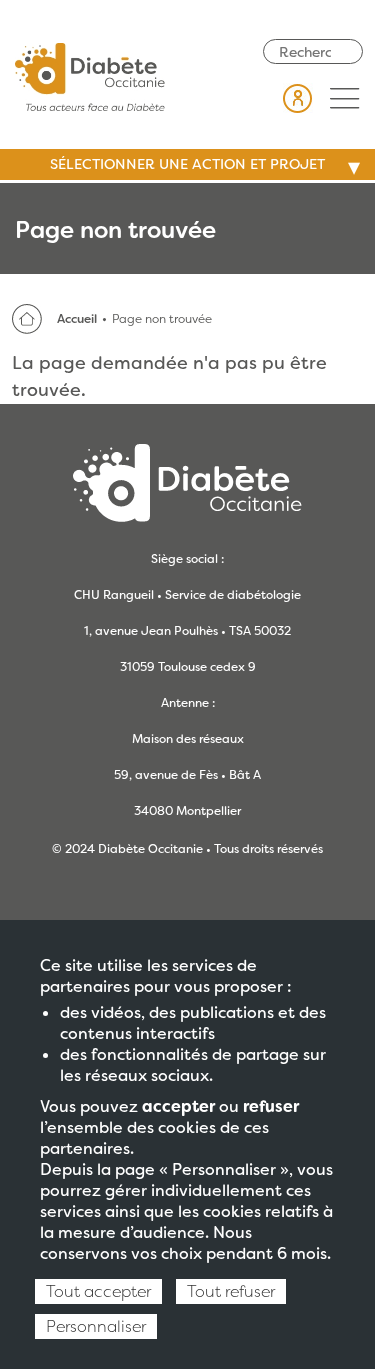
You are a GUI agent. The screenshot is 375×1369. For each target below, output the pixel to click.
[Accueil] (90, 75)
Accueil (77, 319)
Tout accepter (98, 1291)
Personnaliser (96, 1326)
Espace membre (298, 98)
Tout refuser (231, 1291)
